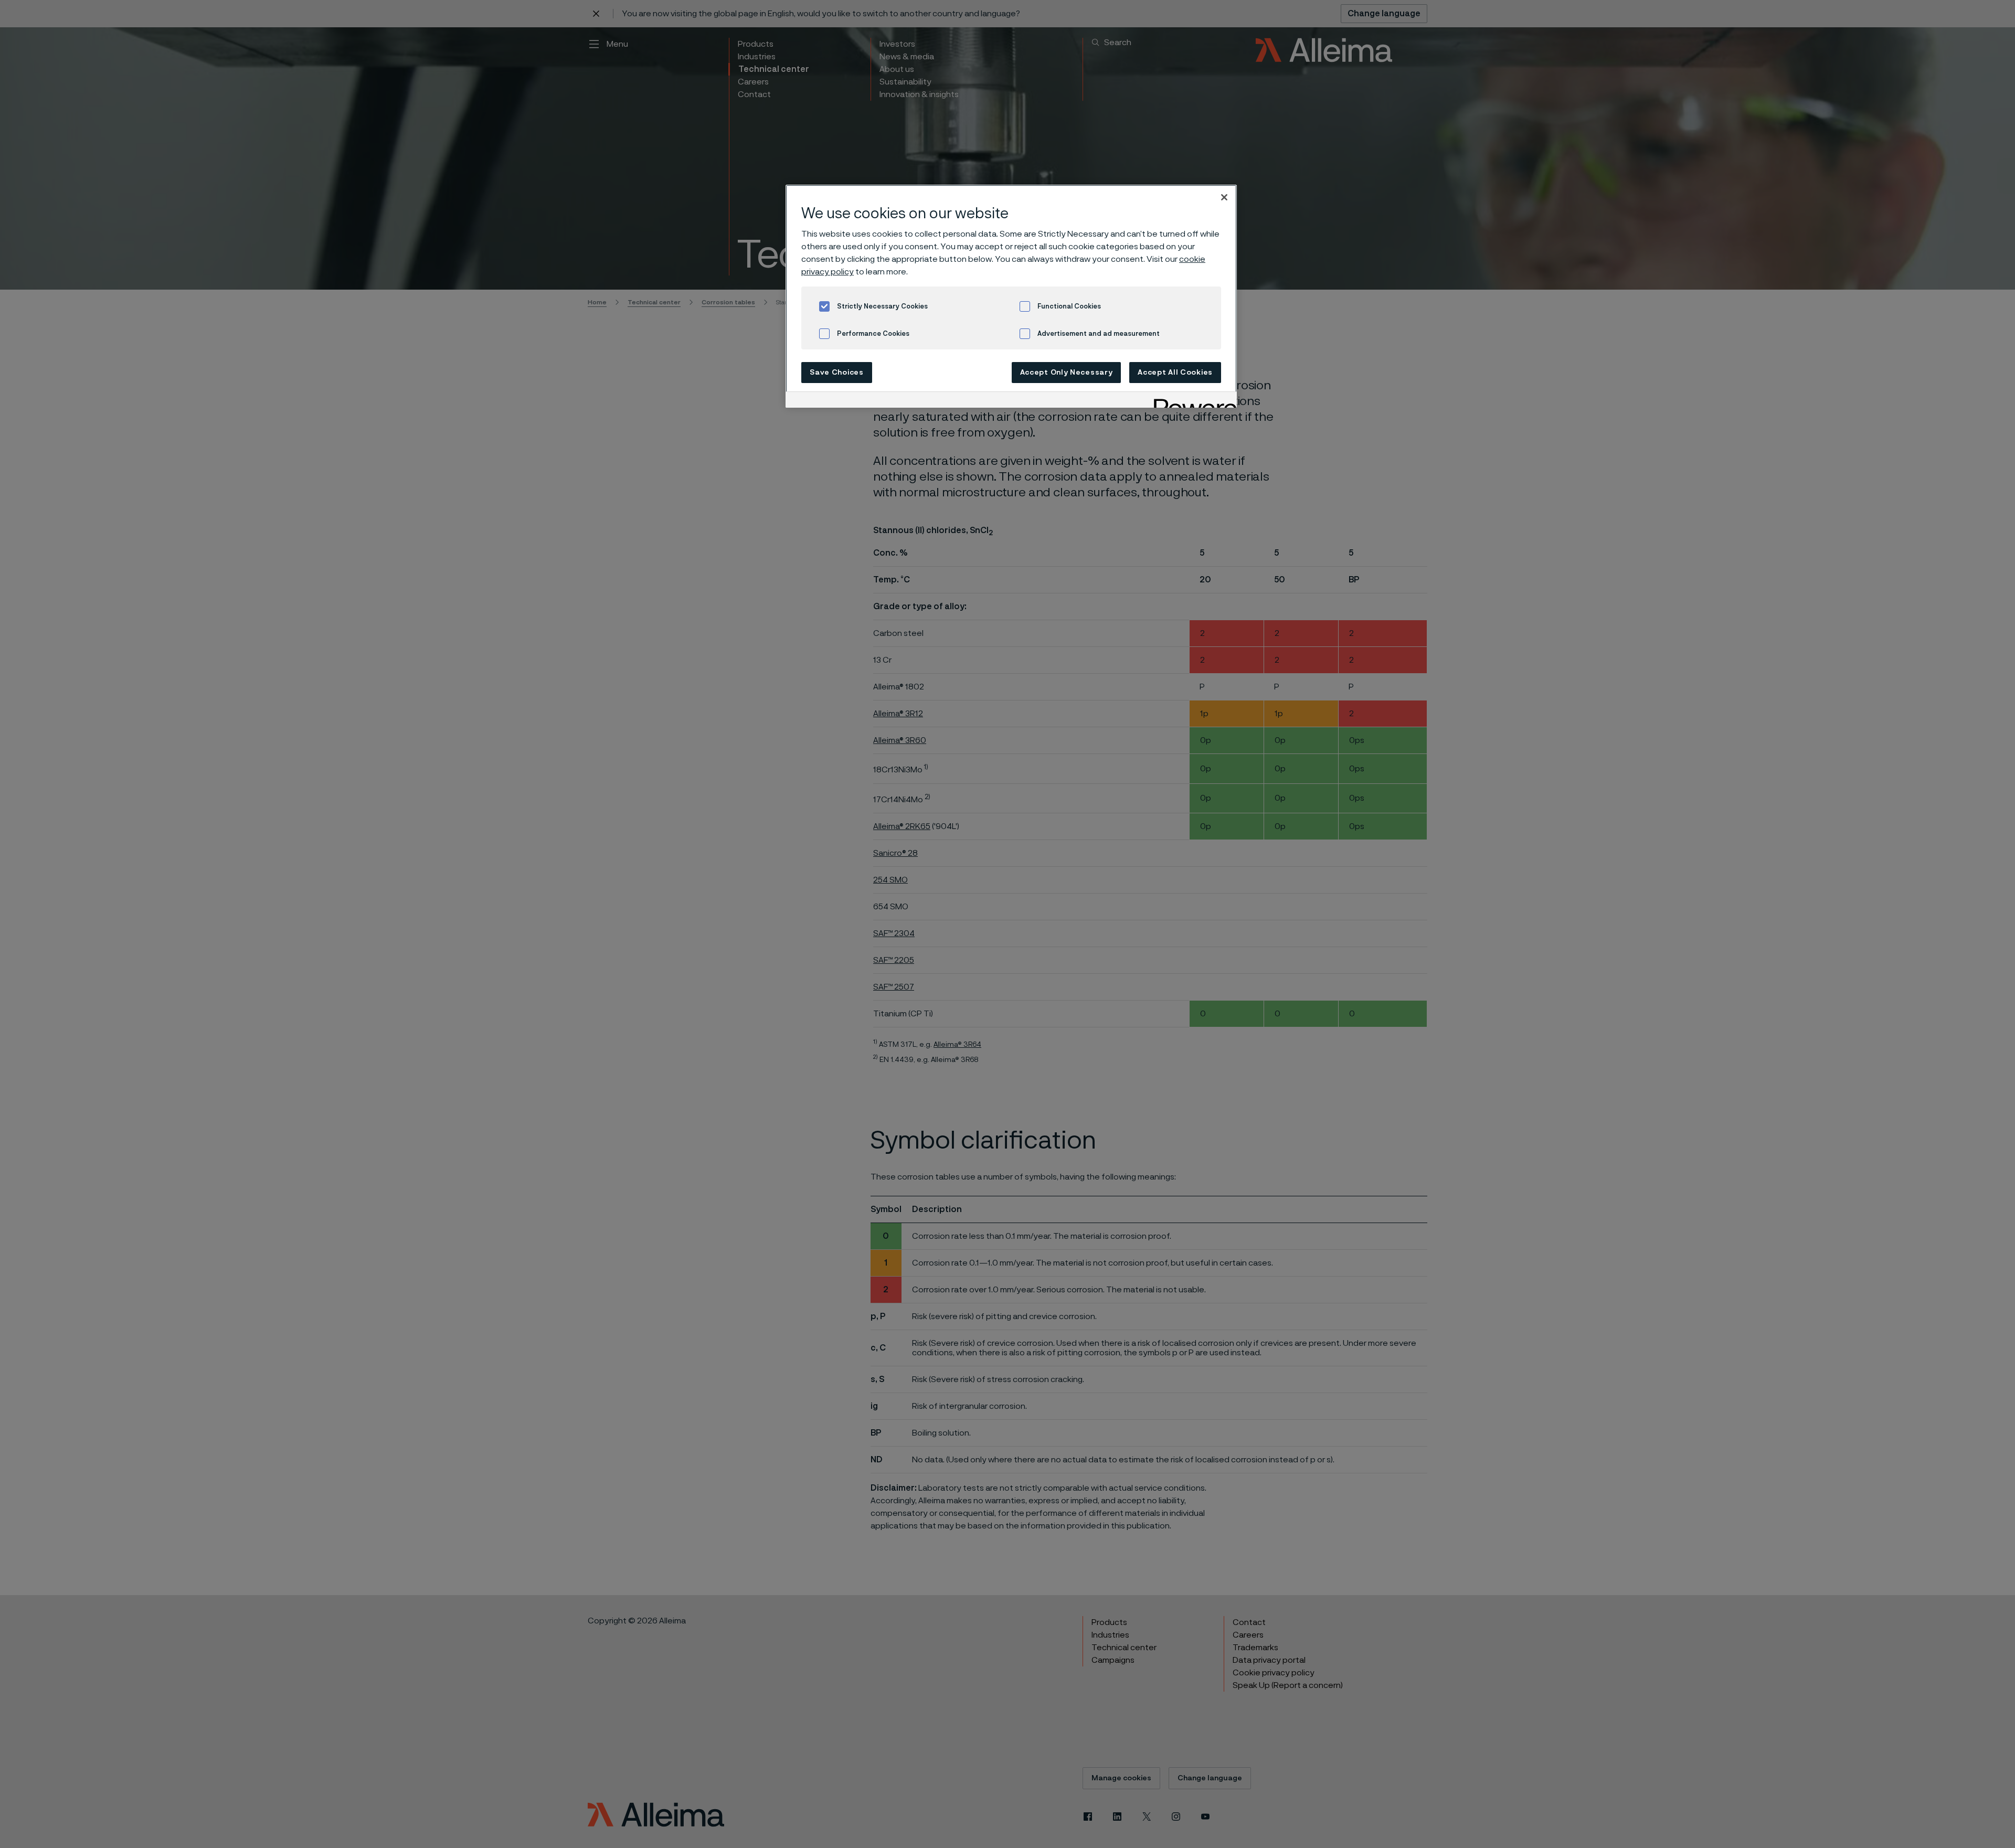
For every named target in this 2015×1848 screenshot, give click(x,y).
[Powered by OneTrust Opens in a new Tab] (1192, 401)
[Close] (1224, 197)
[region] (1011, 296)
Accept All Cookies (1175, 373)
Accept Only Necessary (1067, 373)
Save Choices (836, 373)
